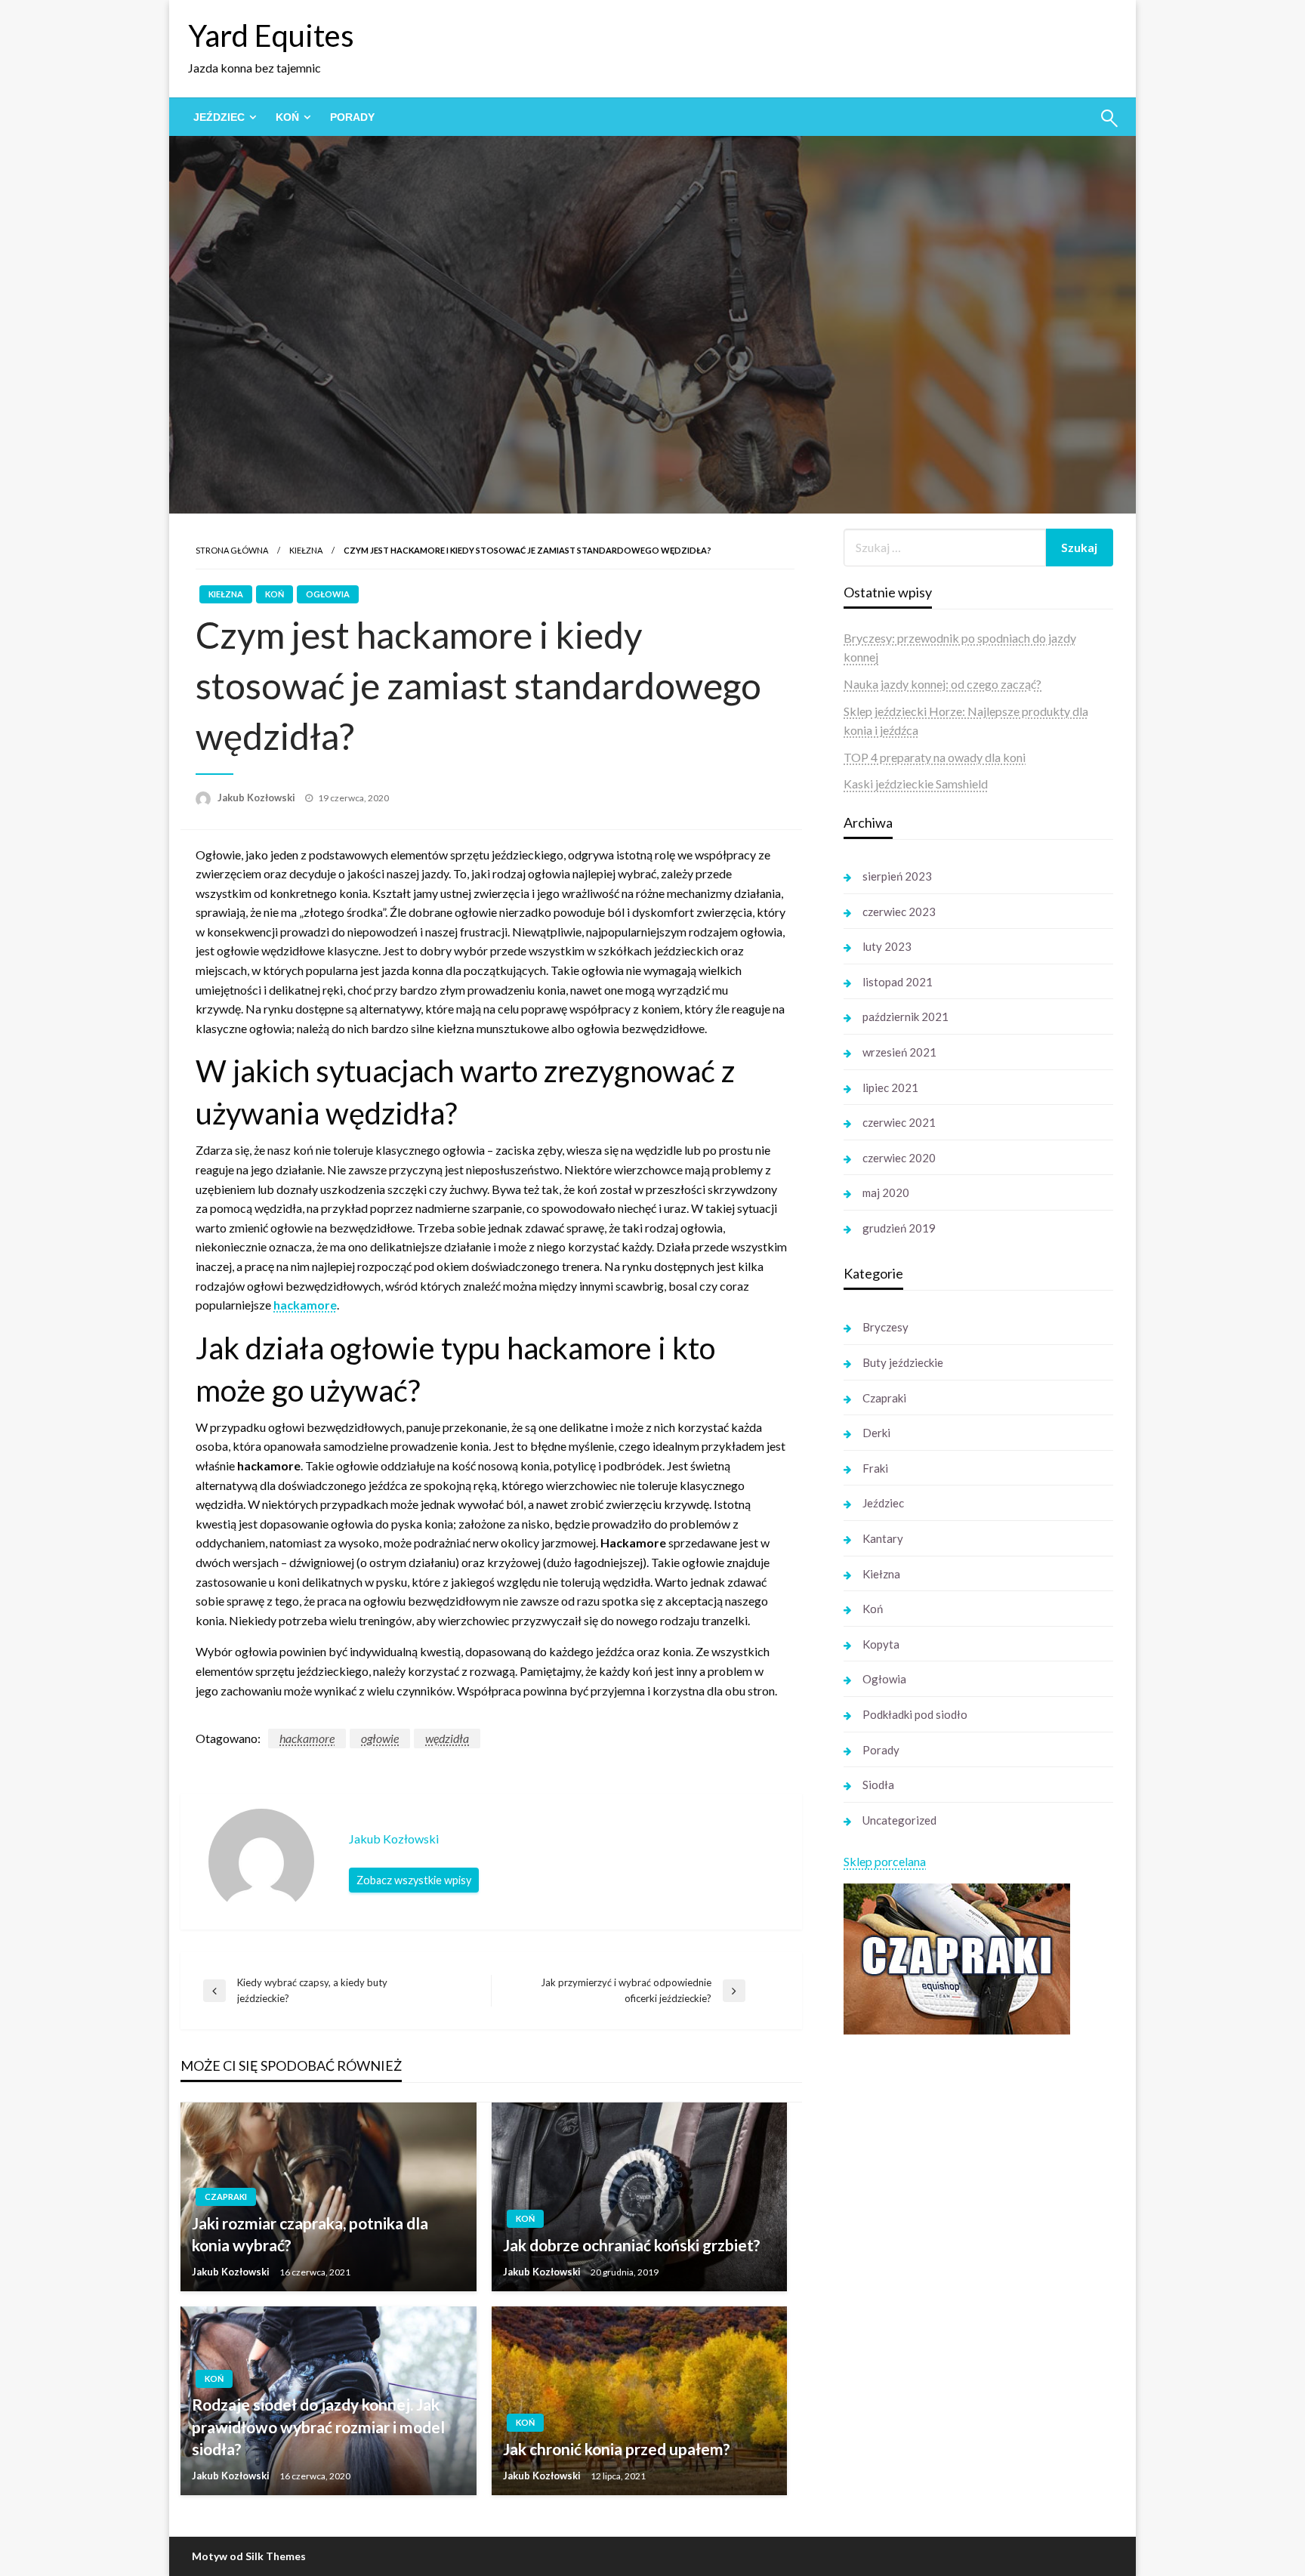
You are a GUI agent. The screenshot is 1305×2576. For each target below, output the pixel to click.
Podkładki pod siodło (915, 1714)
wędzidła (447, 1738)
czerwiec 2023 (899, 912)
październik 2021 (905, 1017)
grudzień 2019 (899, 1228)
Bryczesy (885, 1327)
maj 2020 (886, 1192)
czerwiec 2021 (899, 1122)
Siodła (878, 1785)
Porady (352, 117)
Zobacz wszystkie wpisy (414, 1880)
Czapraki (226, 2197)
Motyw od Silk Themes (249, 2556)
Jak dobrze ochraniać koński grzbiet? (632, 2245)
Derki (876, 1433)
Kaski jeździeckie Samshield (916, 784)
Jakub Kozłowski (258, 797)
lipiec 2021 (890, 1087)
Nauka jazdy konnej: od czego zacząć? (942, 684)
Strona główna (232, 550)
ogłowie (380, 1738)
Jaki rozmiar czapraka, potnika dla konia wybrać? (310, 2234)
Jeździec (219, 117)
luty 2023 (887, 946)
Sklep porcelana (885, 1861)
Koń (287, 117)
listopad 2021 (898, 982)
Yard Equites (271, 35)
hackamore (305, 1305)
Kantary (883, 1538)
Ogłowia (328, 594)
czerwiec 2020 (899, 1158)
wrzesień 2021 (899, 1052)
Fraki (875, 1468)
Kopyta (881, 1644)
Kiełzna (306, 550)
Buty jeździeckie (903, 1362)
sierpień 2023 (897, 876)
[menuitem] (222, 117)
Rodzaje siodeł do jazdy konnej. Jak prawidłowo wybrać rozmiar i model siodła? (318, 2426)
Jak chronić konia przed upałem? (617, 2449)
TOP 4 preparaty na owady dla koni (935, 757)
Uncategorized (899, 1820)
